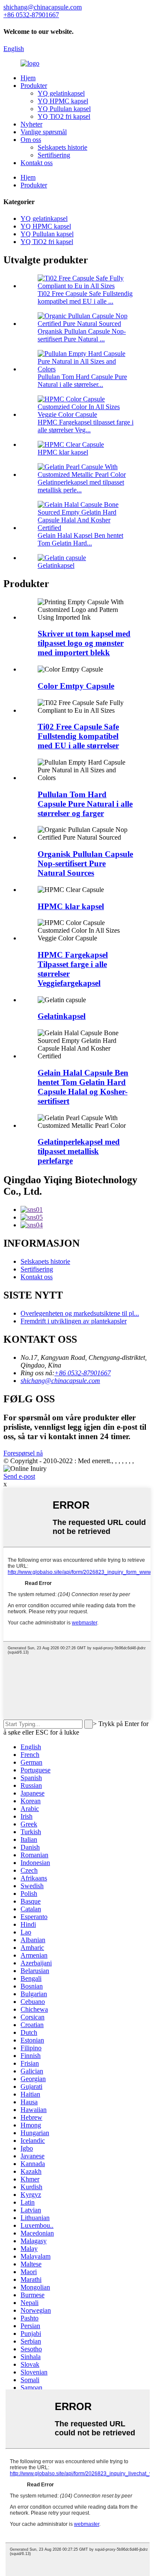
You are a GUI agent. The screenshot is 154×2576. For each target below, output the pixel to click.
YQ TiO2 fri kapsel (64, 116)
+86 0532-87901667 (83, 1373)
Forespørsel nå (23, 1453)
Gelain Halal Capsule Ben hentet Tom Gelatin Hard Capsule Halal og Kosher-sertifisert (83, 1087)
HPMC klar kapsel (63, 452)
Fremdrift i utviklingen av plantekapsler (74, 1321)
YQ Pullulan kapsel (64, 109)
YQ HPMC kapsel (63, 101)
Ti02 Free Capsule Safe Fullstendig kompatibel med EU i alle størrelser (78, 736)
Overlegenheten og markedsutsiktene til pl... (80, 1313)
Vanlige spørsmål (44, 132)
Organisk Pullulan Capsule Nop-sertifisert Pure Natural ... (82, 335)
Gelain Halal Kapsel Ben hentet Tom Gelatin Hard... (80, 539)
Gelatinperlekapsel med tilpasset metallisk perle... (81, 486)
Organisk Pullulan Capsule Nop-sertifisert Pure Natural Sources (85, 863)
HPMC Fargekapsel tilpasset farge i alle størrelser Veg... (86, 426)
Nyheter (31, 124)
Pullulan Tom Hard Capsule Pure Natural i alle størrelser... (82, 381)
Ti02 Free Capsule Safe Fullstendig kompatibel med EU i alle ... (85, 297)
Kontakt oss (37, 163)
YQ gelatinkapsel (61, 93)
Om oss (31, 140)
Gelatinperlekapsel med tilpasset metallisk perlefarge (79, 1151)
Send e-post (19, 1476)
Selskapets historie (62, 147)
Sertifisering (54, 155)
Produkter (34, 86)
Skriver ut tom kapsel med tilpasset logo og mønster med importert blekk (84, 643)
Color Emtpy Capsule (76, 686)
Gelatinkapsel (56, 565)
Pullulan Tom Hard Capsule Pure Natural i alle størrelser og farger (85, 804)
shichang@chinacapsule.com (60, 1381)
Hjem (28, 78)
